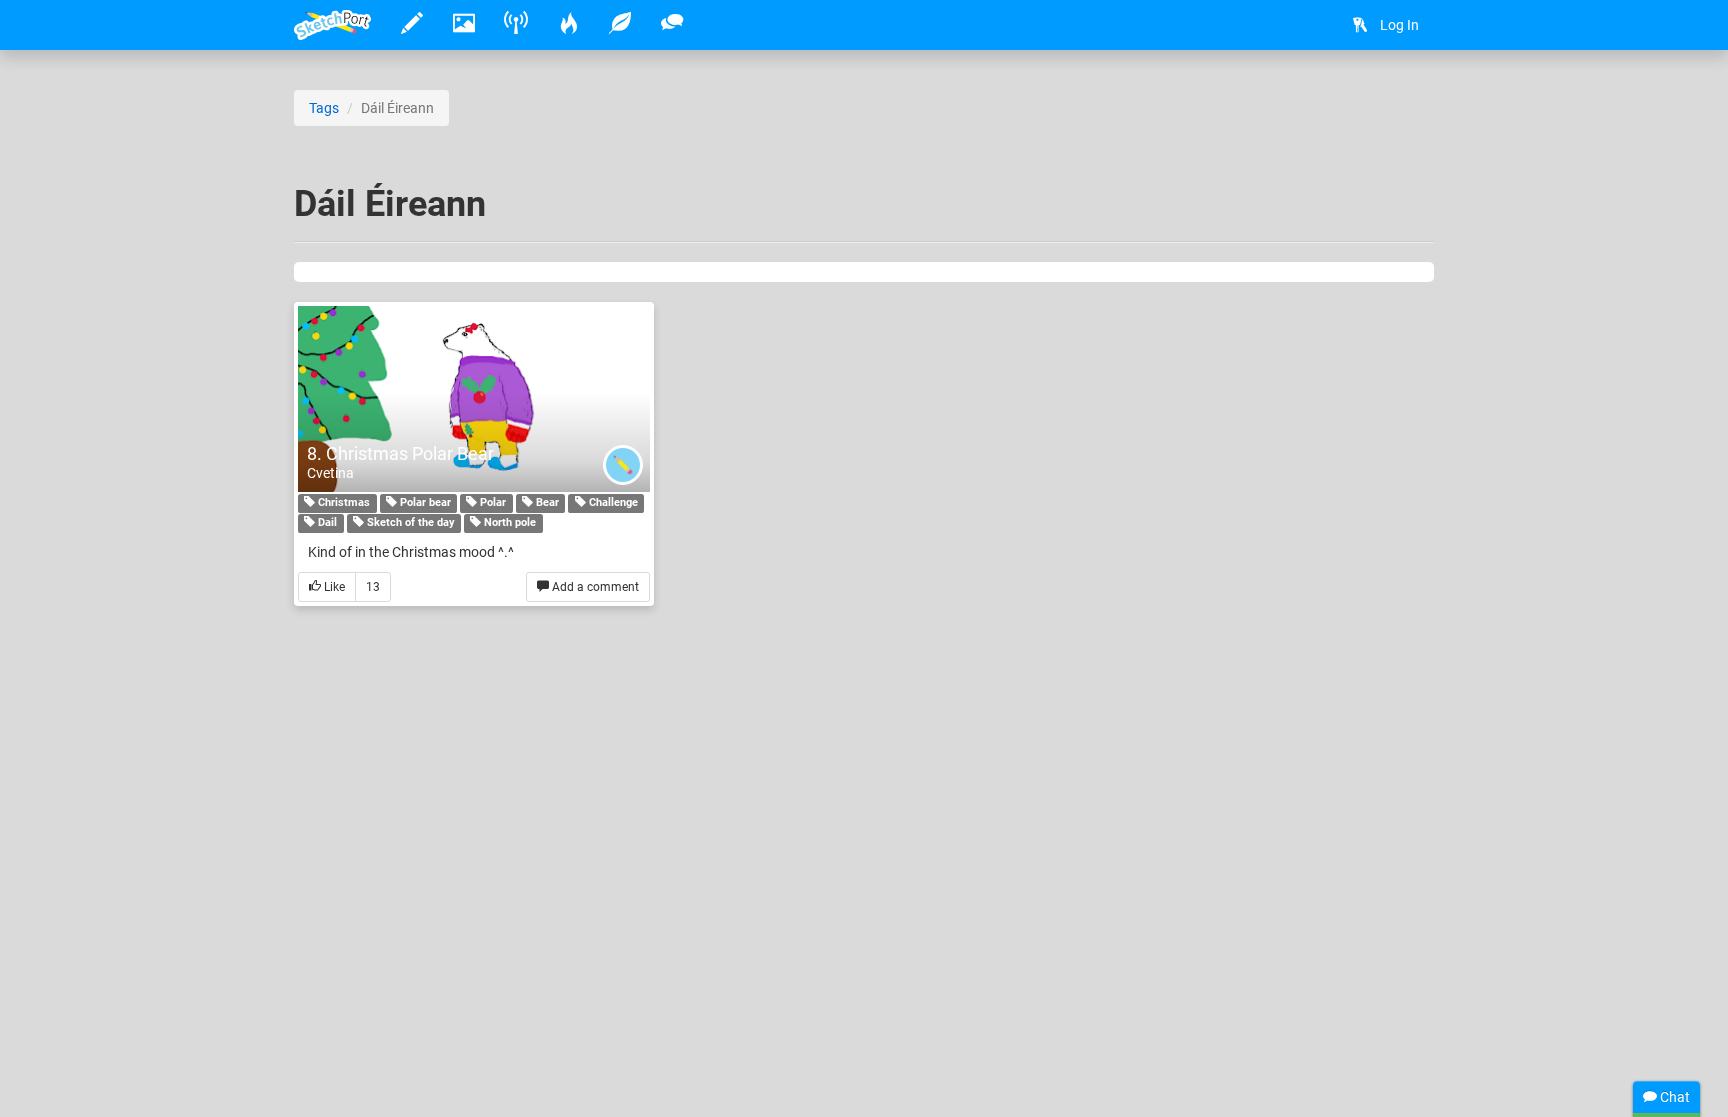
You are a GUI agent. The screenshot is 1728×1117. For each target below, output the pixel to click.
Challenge (612, 503)
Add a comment (594, 587)
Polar (491, 503)
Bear (546, 503)
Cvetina (330, 473)
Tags (324, 108)
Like (333, 587)
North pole (508, 523)
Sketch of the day (409, 523)
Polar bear (424, 503)
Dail (326, 523)
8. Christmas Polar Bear (400, 453)
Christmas (342, 503)
